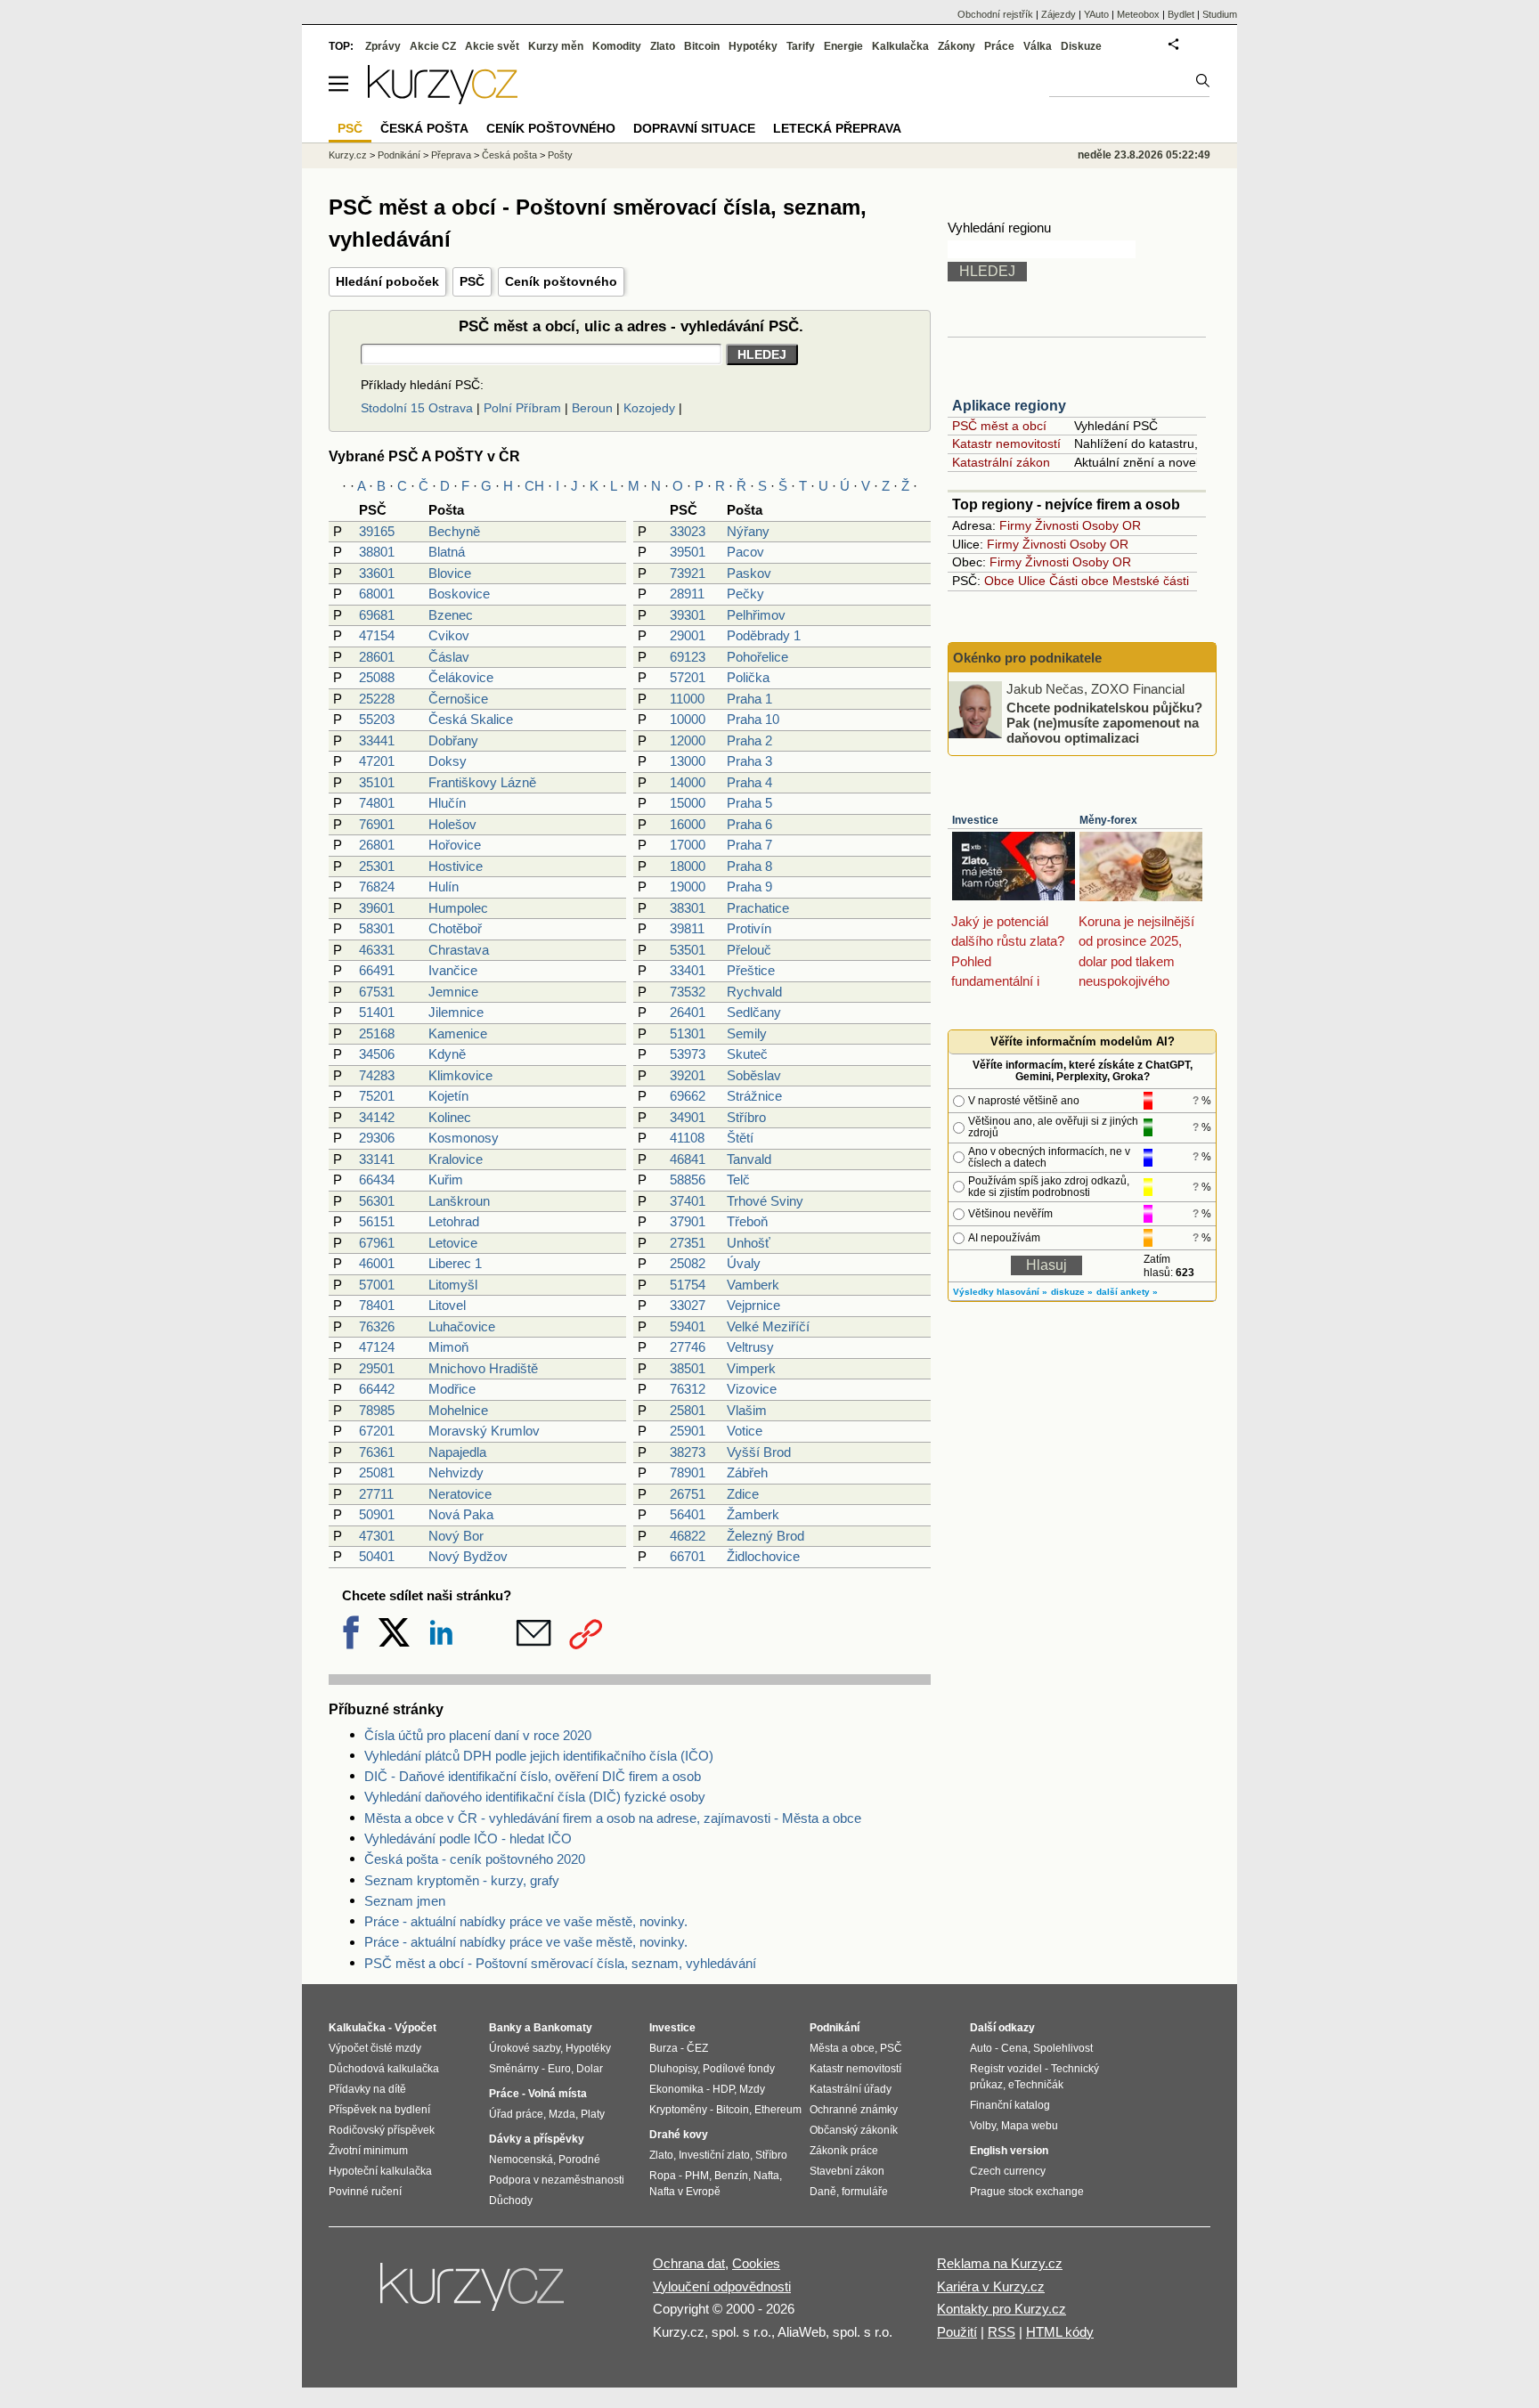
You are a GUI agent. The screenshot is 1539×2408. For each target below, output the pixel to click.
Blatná (447, 552)
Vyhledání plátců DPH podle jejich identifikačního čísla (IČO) (539, 1756)
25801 (688, 1410)
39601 (377, 908)
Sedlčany (754, 1012)
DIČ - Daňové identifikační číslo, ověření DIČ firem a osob (533, 1776)
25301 (377, 866)
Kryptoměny (678, 2110)
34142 (377, 1117)
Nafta (766, 2176)
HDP (723, 2089)
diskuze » (1072, 1292)
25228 (377, 699)
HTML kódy (1060, 2332)
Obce (999, 581)
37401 (688, 1201)
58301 (377, 928)
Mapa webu (1030, 2126)
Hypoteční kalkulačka (380, 2171)
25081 (377, 1472)
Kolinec (450, 1117)
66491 (377, 970)
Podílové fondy (739, 2069)
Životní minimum (368, 2151)
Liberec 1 (455, 1263)
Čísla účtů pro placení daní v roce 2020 (478, 1735)
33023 (688, 531)
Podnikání (399, 155)
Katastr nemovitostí (1006, 443)
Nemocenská (521, 2160)
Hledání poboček (387, 281)
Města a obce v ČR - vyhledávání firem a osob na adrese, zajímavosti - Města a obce (613, 1818)
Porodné (579, 2160)
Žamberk (753, 1514)
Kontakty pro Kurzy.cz (1002, 2309)
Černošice (458, 699)
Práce (999, 46)
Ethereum (778, 2110)
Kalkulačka (900, 46)
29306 (377, 1138)
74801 (377, 803)
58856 (688, 1180)
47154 (377, 635)
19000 (688, 887)
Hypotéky (753, 46)
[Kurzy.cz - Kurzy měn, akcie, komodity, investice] (443, 99)
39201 (688, 1075)
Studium (1220, 14)
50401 (377, 1556)
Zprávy (383, 46)
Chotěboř (455, 928)
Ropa (663, 2176)
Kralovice (456, 1159)
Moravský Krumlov (484, 1431)
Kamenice (458, 1033)
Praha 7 (749, 845)
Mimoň (448, 1347)
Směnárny (514, 2069)
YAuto (1096, 14)
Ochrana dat (689, 2263)
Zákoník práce (844, 2151)
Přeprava (451, 155)
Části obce (1079, 581)
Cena (1014, 2048)
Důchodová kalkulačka (384, 2069)
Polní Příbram (522, 408)
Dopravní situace (694, 128)
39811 (687, 928)
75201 (377, 1096)
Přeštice (751, 970)
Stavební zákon (847, 2171)
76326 (377, 1326)
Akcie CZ (433, 46)
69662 (688, 1096)
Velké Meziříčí (768, 1326)
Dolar (590, 2069)
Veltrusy (750, 1347)
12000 (688, 740)
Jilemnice (456, 1012)
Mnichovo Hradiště (483, 1368)
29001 (688, 635)
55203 (377, 719)
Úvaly (744, 1263)
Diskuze (1081, 46)
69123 (688, 657)
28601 (377, 657)
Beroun (592, 408)
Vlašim (747, 1410)
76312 (688, 1389)
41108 (687, 1138)
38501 (688, 1368)
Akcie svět (492, 46)
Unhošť (749, 1243)
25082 (688, 1263)
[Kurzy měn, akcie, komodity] (474, 2294)
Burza (664, 2048)
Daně (823, 2192)
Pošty (560, 155)
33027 (688, 1305)
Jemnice (453, 992)
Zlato (663, 46)
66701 (688, 1556)
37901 (688, 1221)
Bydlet (1181, 14)
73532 (688, 992)
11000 (687, 699)
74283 (377, 1075)
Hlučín (447, 803)
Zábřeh (747, 1472)
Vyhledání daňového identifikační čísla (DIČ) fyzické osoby (535, 1797)
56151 (377, 1221)
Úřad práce (516, 2114)
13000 (688, 761)
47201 (377, 761)
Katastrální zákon (1001, 462)
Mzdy (752, 2089)
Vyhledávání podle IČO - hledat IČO (468, 1839)
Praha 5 (749, 803)
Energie (843, 46)
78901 (688, 1472)
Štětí (740, 1138)
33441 (377, 740)
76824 (377, 887)
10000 (688, 719)
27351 (688, 1243)
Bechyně (454, 531)
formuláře (865, 2192)
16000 (688, 824)
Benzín (731, 2176)
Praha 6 (749, 824)
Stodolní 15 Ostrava (417, 408)
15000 (688, 803)
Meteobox (1138, 14)
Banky (505, 2028)
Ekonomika (676, 2089)
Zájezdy (1059, 14)
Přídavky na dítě (367, 2089)
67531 (377, 992)
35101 (377, 782)
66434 (377, 1180)
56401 (688, 1514)
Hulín (444, 887)
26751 (688, 1494)
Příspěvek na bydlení (379, 2110)
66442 (377, 1389)
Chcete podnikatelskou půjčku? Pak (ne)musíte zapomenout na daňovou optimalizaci (1104, 722)
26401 (688, 1012)
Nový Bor (456, 1536)
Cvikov (449, 635)
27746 (688, 1347)
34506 (377, 1054)
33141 (377, 1159)
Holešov (452, 824)
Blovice (450, 573)
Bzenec (451, 615)
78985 (377, 1410)
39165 (377, 531)
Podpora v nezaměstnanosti (557, 2180)
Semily (747, 1033)
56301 (377, 1201)
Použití (957, 2332)
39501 (688, 552)
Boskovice (459, 594)
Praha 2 (749, 740)
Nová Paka (461, 1514)
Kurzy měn (556, 46)
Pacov (745, 552)
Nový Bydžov (468, 1556)
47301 (377, 1536)
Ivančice (453, 970)
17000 (688, 845)
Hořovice (455, 845)
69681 (377, 615)
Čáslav (449, 657)
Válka (1038, 46)
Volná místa (558, 2094)
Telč (738, 1180)
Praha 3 (749, 761)
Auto (981, 2048)
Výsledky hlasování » (1000, 1292)
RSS (1002, 2332)
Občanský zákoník (854, 2130)
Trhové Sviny (765, 1201)
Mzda (562, 2114)
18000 (688, 866)
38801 (377, 552)
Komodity (617, 46)
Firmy (1015, 525)
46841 (688, 1159)
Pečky (745, 594)
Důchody (511, 2201)
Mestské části (1151, 581)
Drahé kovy (679, 2135)
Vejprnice (753, 1305)
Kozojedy (649, 408)
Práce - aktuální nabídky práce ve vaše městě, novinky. (526, 1921)
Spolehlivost (1063, 2048)
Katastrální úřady (851, 2089)
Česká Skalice (471, 719)
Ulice (1032, 581)
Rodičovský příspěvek (382, 2130)
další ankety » (1127, 1292)
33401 (688, 970)
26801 (377, 845)
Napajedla (457, 1452)
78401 (377, 1305)
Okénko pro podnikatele (1027, 658)
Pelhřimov (756, 615)
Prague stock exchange (1027, 2192)
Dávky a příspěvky (537, 2139)
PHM (697, 2176)
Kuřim (446, 1180)
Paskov (749, 573)
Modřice (452, 1389)
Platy (593, 2114)
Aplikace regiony (1009, 406)
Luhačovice (462, 1326)
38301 (688, 908)
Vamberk (753, 1285)
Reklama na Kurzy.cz (1000, 2263)
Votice (745, 1431)
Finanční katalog (1010, 2105)
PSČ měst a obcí (999, 426)
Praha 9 (749, 887)
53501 (688, 950)
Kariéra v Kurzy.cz (991, 2286)
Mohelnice (458, 1410)
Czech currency (1008, 2171)
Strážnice (754, 1096)
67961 (377, 1243)
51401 (377, 1012)
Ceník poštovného (561, 281)
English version (1009, 2151)
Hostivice (456, 866)
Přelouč (749, 950)
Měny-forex (1108, 820)
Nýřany (748, 531)
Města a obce (842, 2048)
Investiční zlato (714, 2155)
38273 (688, 1452)
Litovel (447, 1305)
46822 (688, 1536)
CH (534, 486)
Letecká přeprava (837, 128)
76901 (377, 824)
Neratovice (460, 1494)
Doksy (448, 761)
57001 (377, 1285)
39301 (688, 615)
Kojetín (448, 1096)
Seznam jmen (405, 1901)
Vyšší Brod (759, 1452)
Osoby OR (1111, 525)
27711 (376, 1494)
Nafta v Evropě (685, 2192)
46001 (377, 1263)
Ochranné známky (854, 2110)
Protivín (749, 928)
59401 (688, 1326)
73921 (688, 573)
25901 (688, 1431)
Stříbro (746, 1117)
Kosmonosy (464, 1138)
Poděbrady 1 (764, 635)
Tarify (801, 46)
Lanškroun (459, 1201)
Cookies (756, 2263)
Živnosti (1057, 525)
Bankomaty (563, 2028)
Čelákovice (461, 677)
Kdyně (447, 1054)
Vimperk (751, 1368)
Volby (983, 2126)
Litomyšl (453, 1285)
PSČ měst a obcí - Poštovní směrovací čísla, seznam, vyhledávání (560, 1963)
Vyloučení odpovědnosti (722, 2286)
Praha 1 (749, 699)
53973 (688, 1054)
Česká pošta (509, 155)
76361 (377, 1452)
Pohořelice (757, 657)
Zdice (743, 1494)
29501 (377, 1368)
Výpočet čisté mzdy (375, 2048)
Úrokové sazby (525, 2048)
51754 (688, 1285)
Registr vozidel (1006, 2069)
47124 (377, 1347)
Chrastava (459, 950)
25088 (377, 677)
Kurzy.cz (348, 155)
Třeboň (747, 1221)
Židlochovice (763, 1556)
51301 (688, 1033)
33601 (377, 573)
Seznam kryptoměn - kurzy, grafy (462, 1880)
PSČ (472, 281)
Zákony (957, 46)
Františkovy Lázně (482, 782)
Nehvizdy (456, 1472)
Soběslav (754, 1075)
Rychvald (754, 992)
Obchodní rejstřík (995, 14)
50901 (377, 1514)
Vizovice (752, 1389)
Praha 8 (749, 866)
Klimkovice (460, 1075)
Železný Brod (765, 1536)
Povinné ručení (365, 2192)
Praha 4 (749, 782)
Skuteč (747, 1054)
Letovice (453, 1243)
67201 (377, 1431)
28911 (687, 594)
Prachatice (758, 908)
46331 (377, 950)
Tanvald (749, 1159)
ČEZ (697, 2048)
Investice (975, 820)
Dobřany (453, 740)
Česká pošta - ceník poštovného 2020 (475, 1859)
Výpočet (415, 2028)
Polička (748, 677)
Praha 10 (753, 719)
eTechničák (1036, 2085)
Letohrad (454, 1221)
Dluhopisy (673, 2069)
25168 (377, 1033)
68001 (377, 594)
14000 (688, 782)
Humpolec (458, 908)
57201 (688, 677)
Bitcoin (702, 46)
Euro (559, 2069)
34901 (688, 1117)
